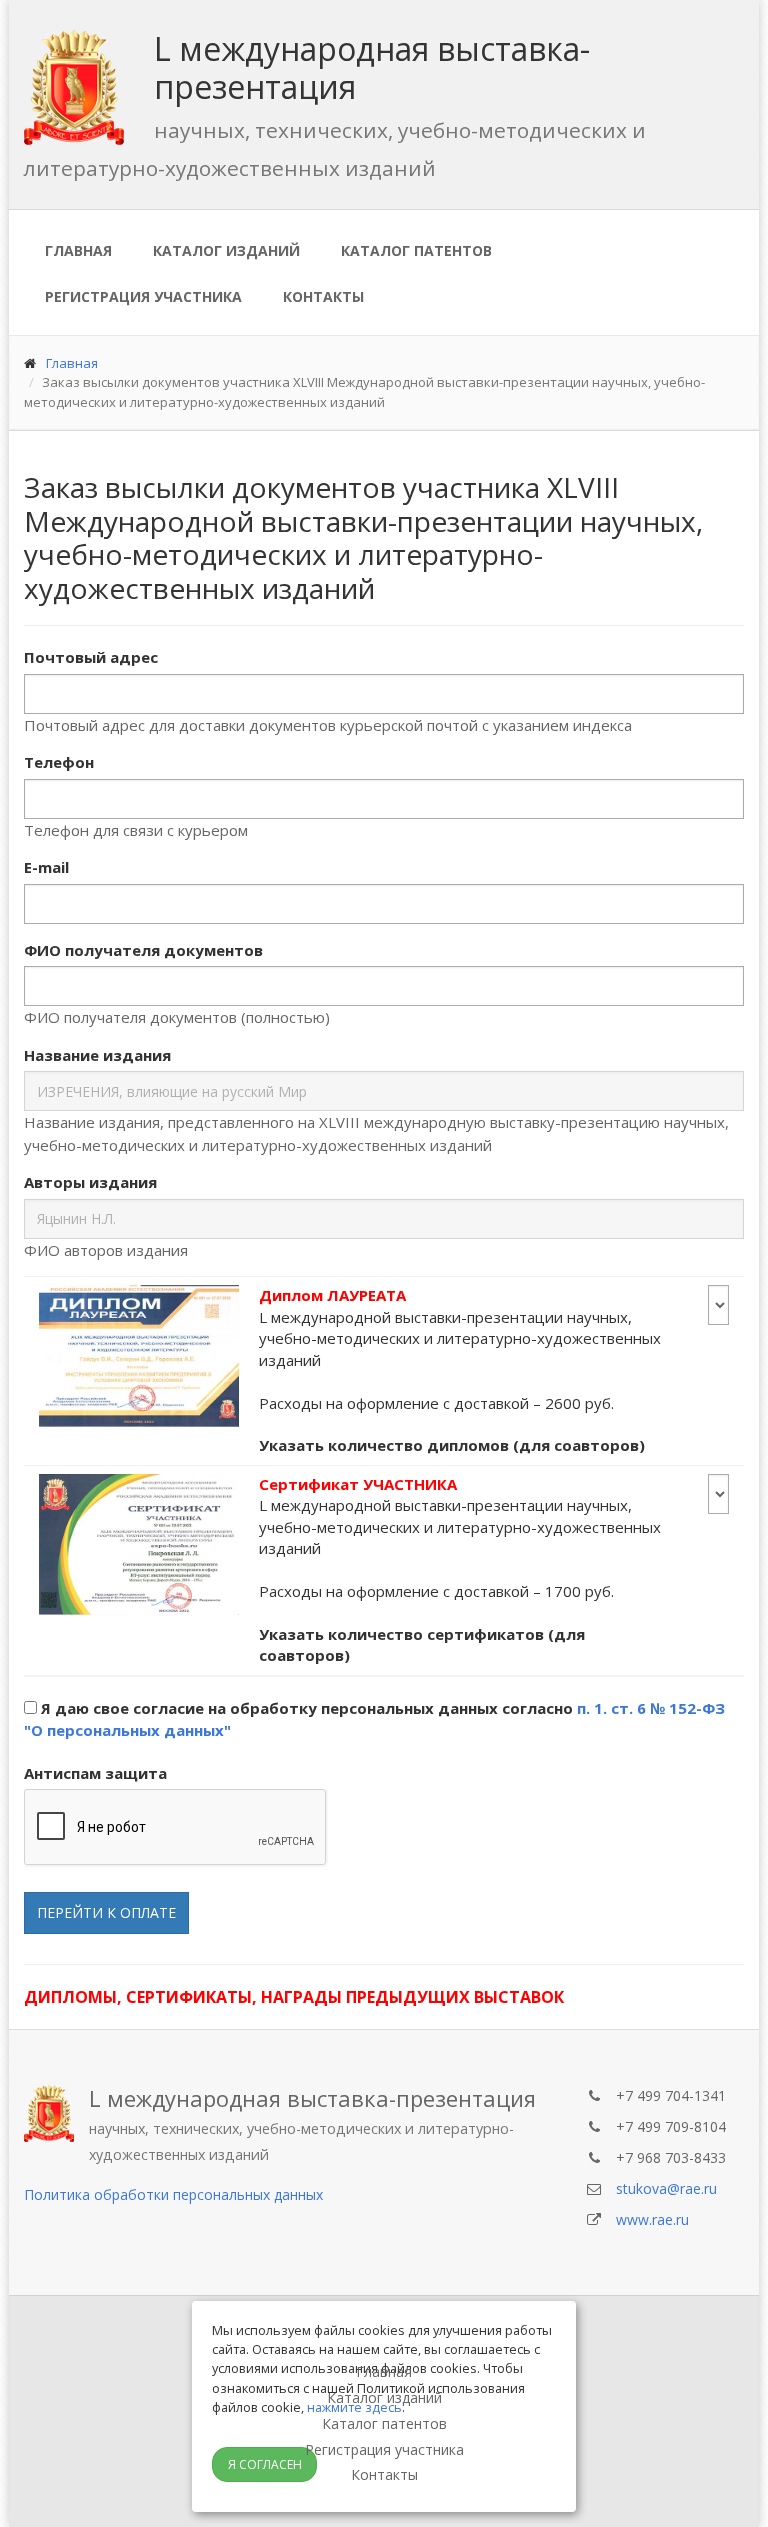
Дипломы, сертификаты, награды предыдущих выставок (294, 1997)
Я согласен (265, 2464)
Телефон (59, 762)
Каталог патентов (416, 250)
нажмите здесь (354, 2407)
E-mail (46, 867)
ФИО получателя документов (143, 950)
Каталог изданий (226, 250)
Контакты (323, 296)
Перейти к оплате (106, 1912)
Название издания (97, 1055)
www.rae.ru (652, 2219)
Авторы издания (90, 1182)
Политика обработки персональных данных (173, 2194)
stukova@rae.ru (666, 2188)
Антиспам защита (95, 1773)
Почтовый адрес (91, 657)
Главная (78, 250)
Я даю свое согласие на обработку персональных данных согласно (374, 1719)
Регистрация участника (143, 296)
